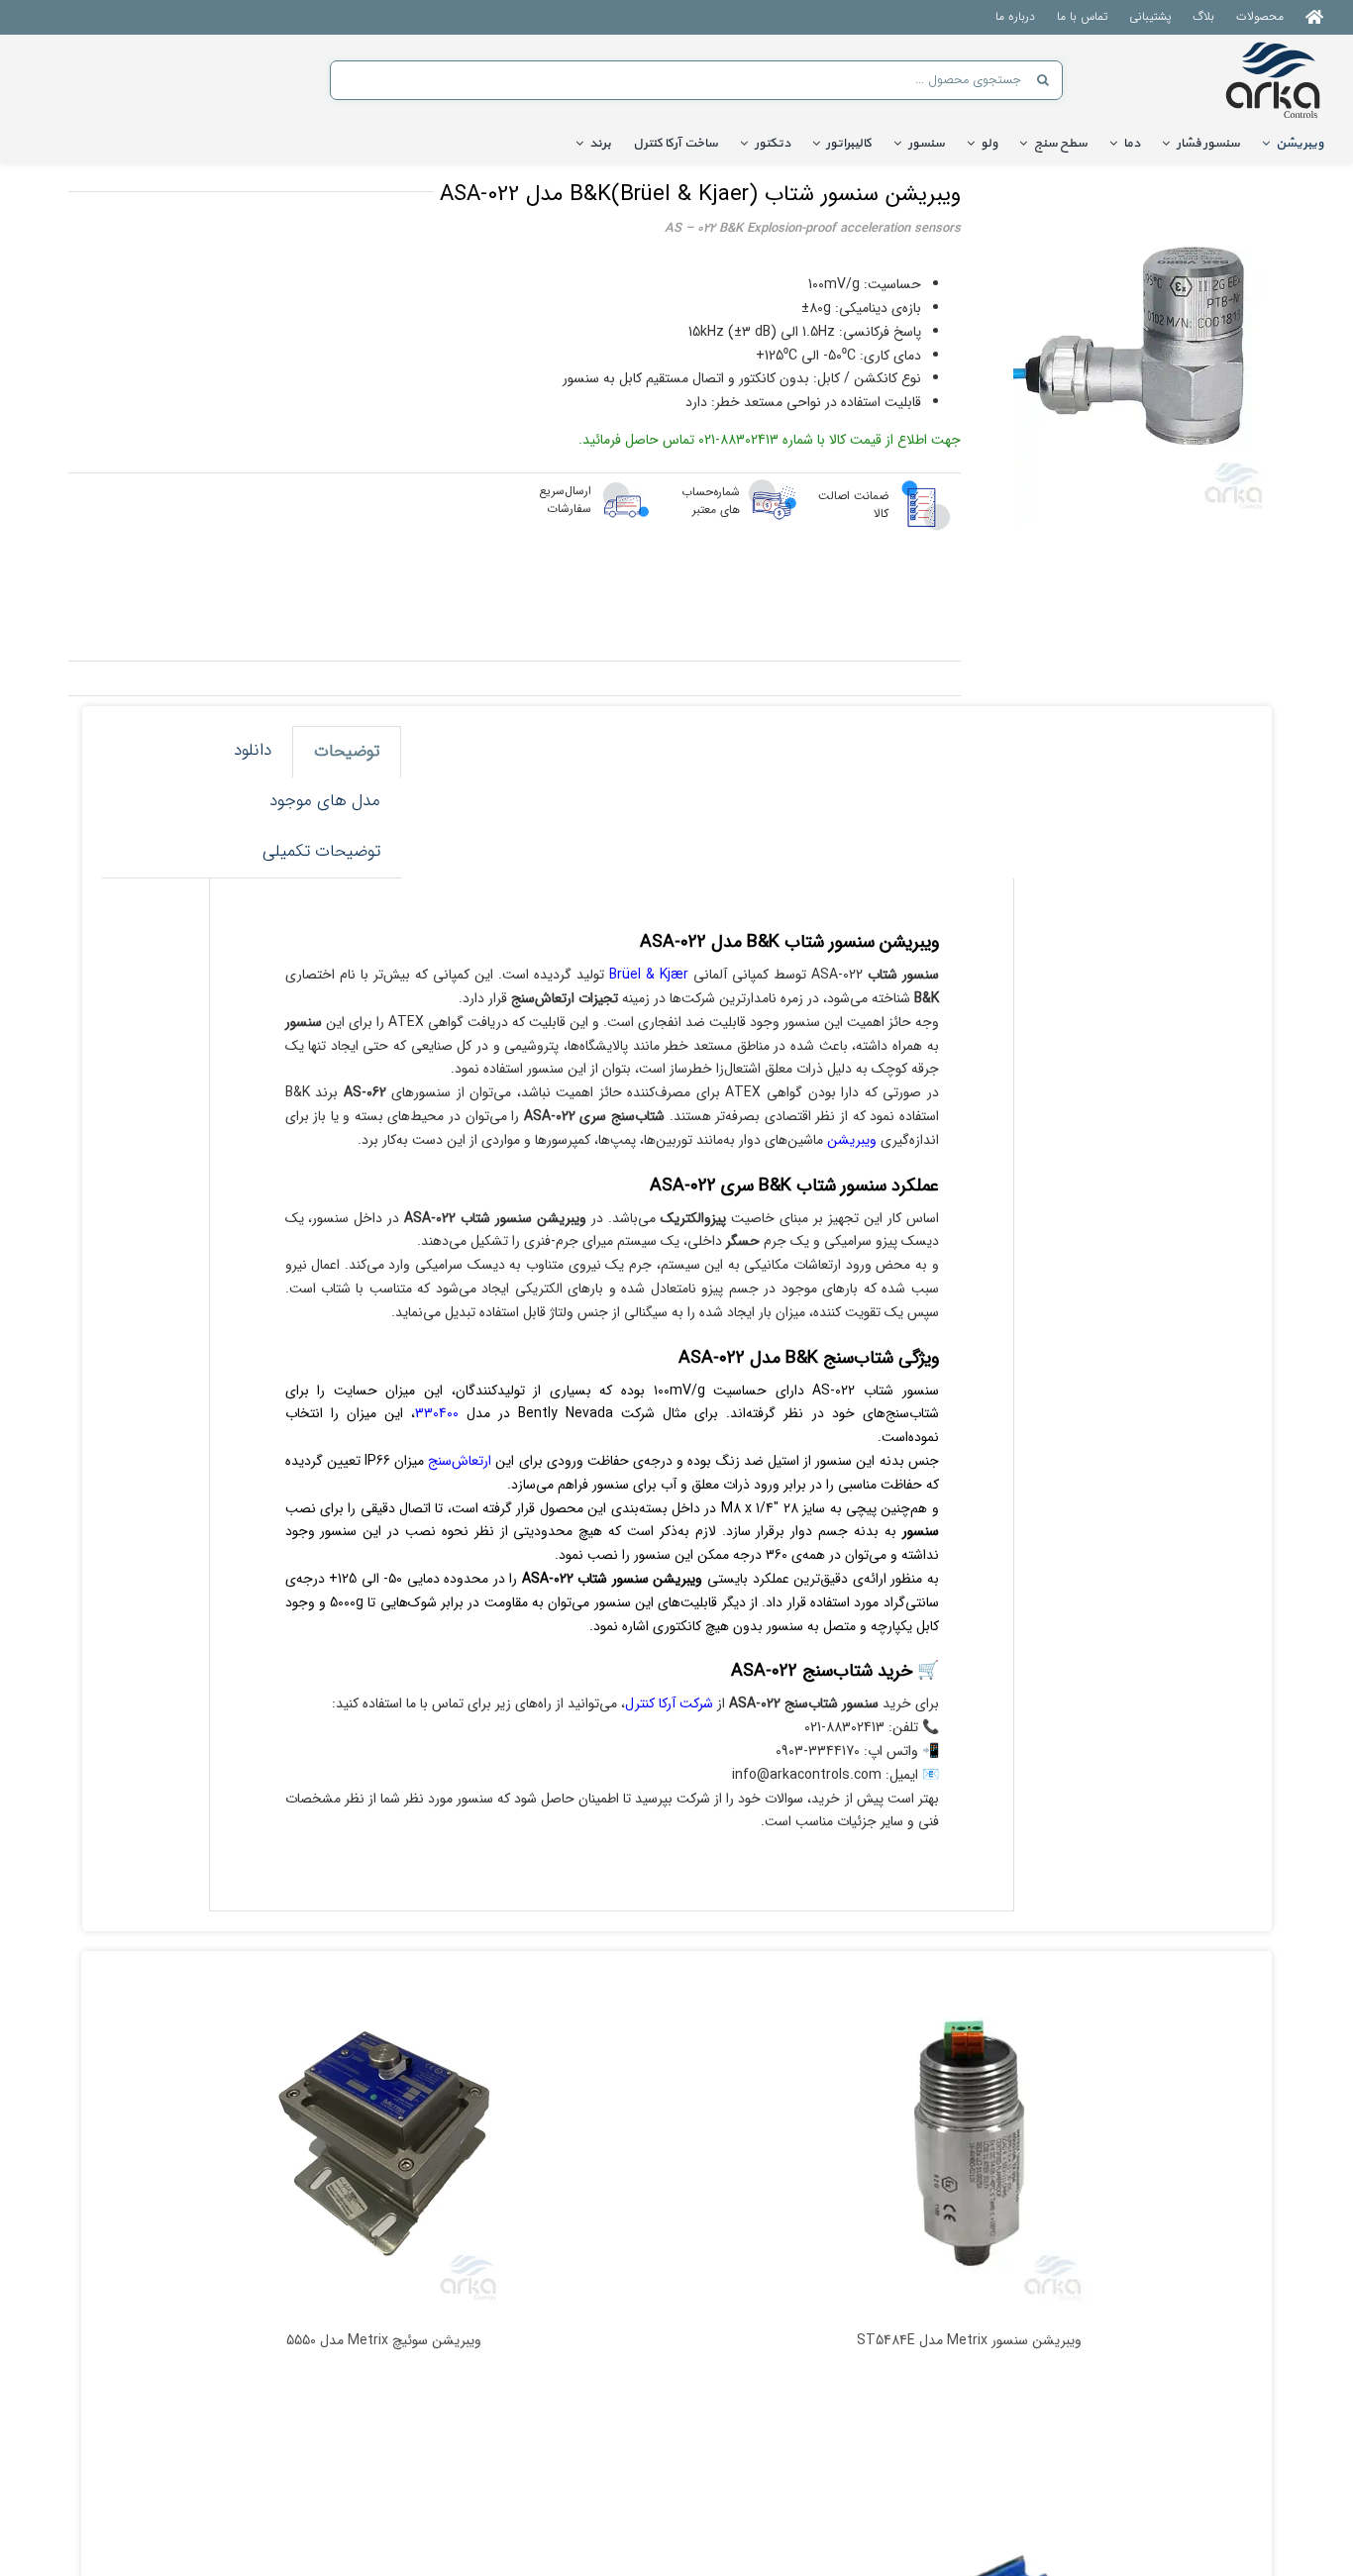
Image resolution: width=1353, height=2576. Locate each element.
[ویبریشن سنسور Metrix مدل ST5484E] (969, 2143)
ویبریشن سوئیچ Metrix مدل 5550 (384, 2341)
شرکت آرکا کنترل (669, 1703)
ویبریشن (850, 1140)
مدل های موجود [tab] (325, 801)
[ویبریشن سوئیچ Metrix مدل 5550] (384, 2143)
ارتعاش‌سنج (460, 1461)
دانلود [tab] (253, 750)
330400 (437, 1413)
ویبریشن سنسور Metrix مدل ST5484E (969, 2341)
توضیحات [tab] (347, 751)
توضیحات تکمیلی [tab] (321, 851)
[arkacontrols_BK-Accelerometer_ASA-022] (1147, 348)
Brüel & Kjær (649, 975)
